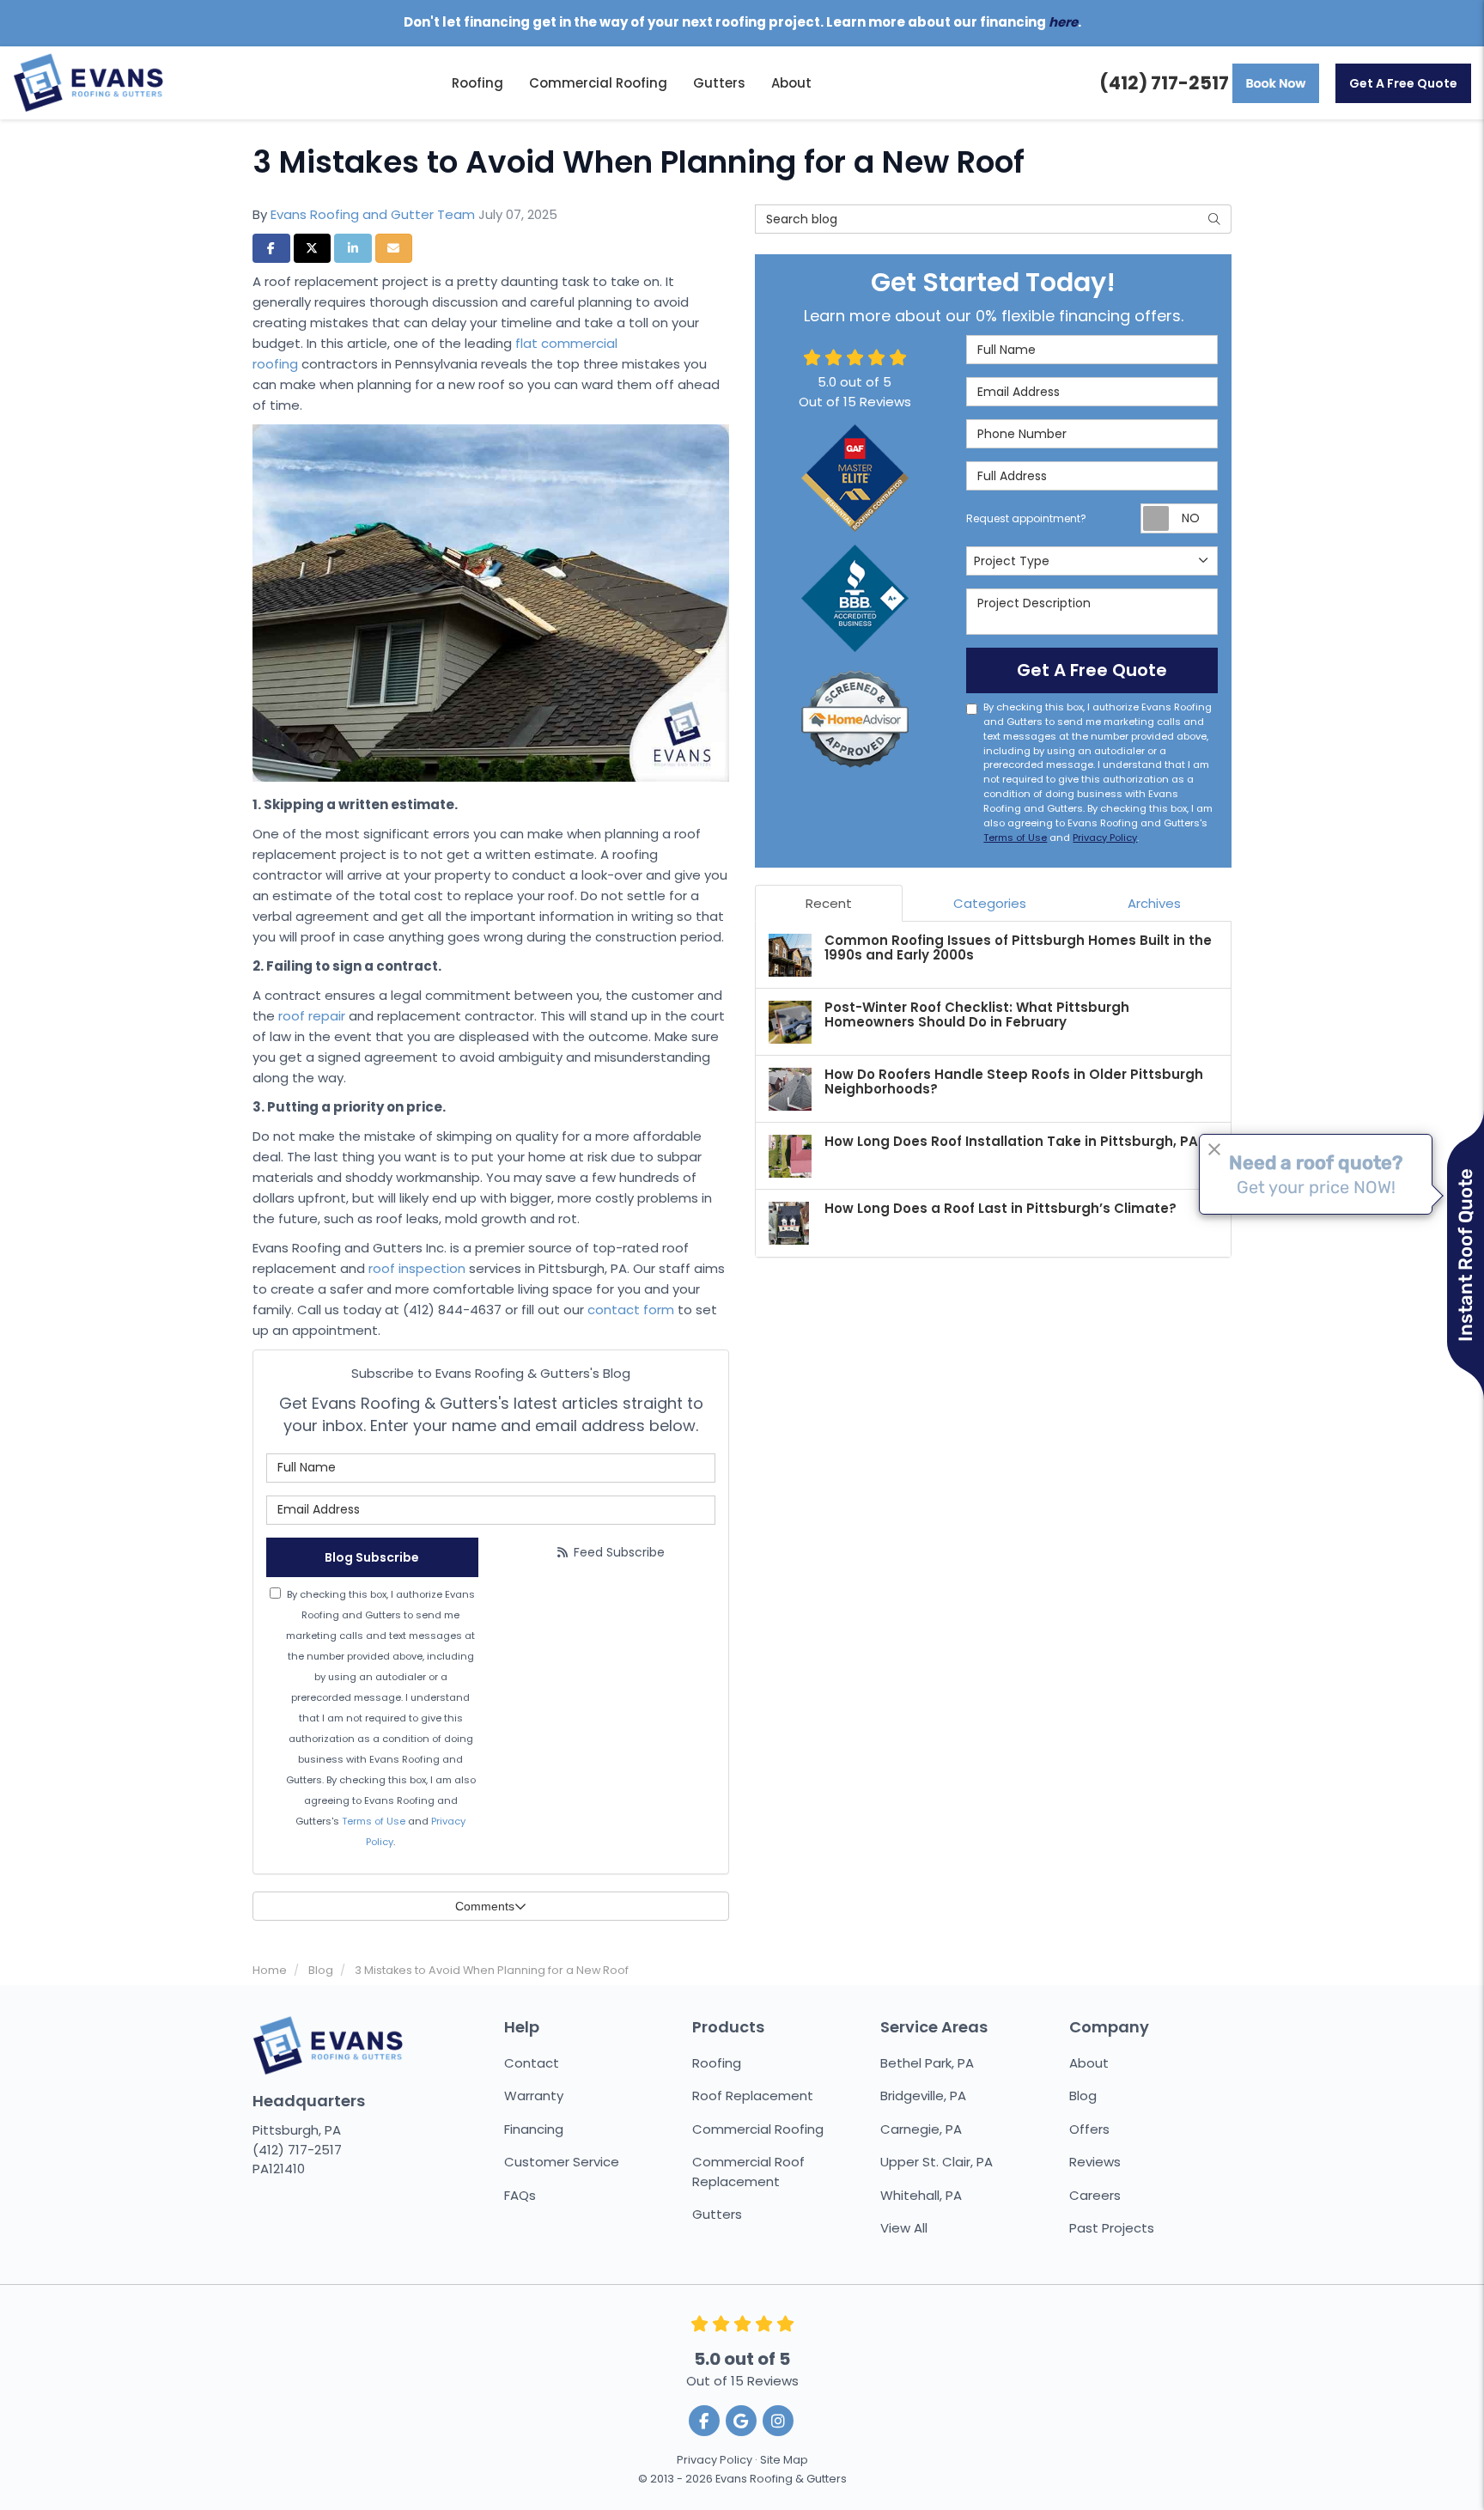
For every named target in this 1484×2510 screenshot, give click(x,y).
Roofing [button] (477, 83)
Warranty (534, 2096)
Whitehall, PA (921, 2195)
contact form (631, 1310)
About (1089, 2063)
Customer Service (562, 2162)
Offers (1089, 2129)
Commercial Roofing (758, 2129)
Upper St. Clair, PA (937, 2162)
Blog (1083, 2096)
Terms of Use (374, 1821)
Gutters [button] (719, 83)
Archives (1154, 903)
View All (904, 2228)
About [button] (791, 83)
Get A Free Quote (1403, 83)
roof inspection (417, 1268)
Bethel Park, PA (927, 2063)
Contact (532, 2063)
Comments (485, 1906)
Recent (829, 903)
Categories (990, 903)
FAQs (520, 2195)
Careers (1095, 2195)
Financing (534, 2129)
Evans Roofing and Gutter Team (373, 214)
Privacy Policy (1105, 838)
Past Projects (1112, 2228)
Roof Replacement (753, 2096)
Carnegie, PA (921, 2129)
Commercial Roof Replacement (748, 2172)
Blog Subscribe (372, 1557)
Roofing (717, 2063)
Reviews (1095, 2162)
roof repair (312, 1016)
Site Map (784, 2460)
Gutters (717, 2214)
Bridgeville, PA (923, 2096)
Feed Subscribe (617, 1552)
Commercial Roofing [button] (598, 83)
